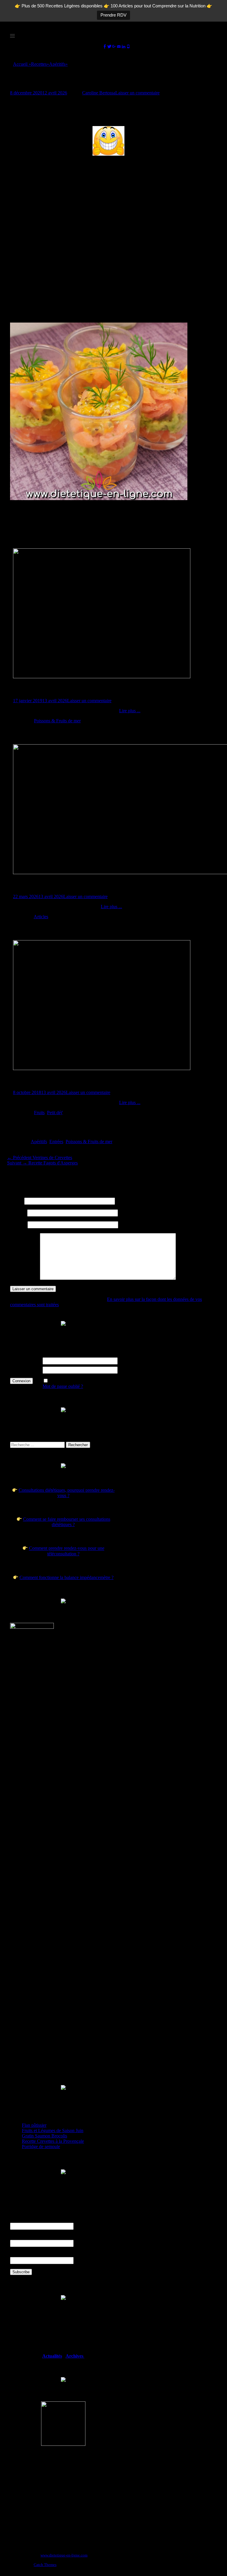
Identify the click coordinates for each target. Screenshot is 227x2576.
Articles (41, 917)
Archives (75, 2356)
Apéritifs (58, 64)
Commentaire (24, 1278)
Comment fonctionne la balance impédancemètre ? (67, 1577)
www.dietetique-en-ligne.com (64, 2555)
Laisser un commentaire (137, 93)
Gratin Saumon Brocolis (44, 2136)
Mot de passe (22, 1370)
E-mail (18, 1213)
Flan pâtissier (34, 2125)
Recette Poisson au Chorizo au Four (67, 689)
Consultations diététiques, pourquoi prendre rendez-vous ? (67, 1493)
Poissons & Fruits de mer (57, 721)
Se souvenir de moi (68, 1381)
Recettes (40, 64)
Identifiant (20, 1361)
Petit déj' (55, 1113)
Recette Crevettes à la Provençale (53, 2141)
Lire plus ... (130, 711)
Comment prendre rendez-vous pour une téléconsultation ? (67, 1551)
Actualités (52, 2356)
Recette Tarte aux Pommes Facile (64, 1081)
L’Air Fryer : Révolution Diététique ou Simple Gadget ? (98, 885)
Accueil (22, 64)
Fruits (39, 1113)
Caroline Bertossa (99, 93)
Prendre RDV (113, 15)
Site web (18, 1225)
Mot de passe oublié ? (63, 1386)
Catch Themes (45, 2565)
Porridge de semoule (41, 2146)
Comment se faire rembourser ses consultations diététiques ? (67, 1522)
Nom (17, 1201)
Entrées (56, 1142)
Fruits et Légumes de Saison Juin (53, 2130)
